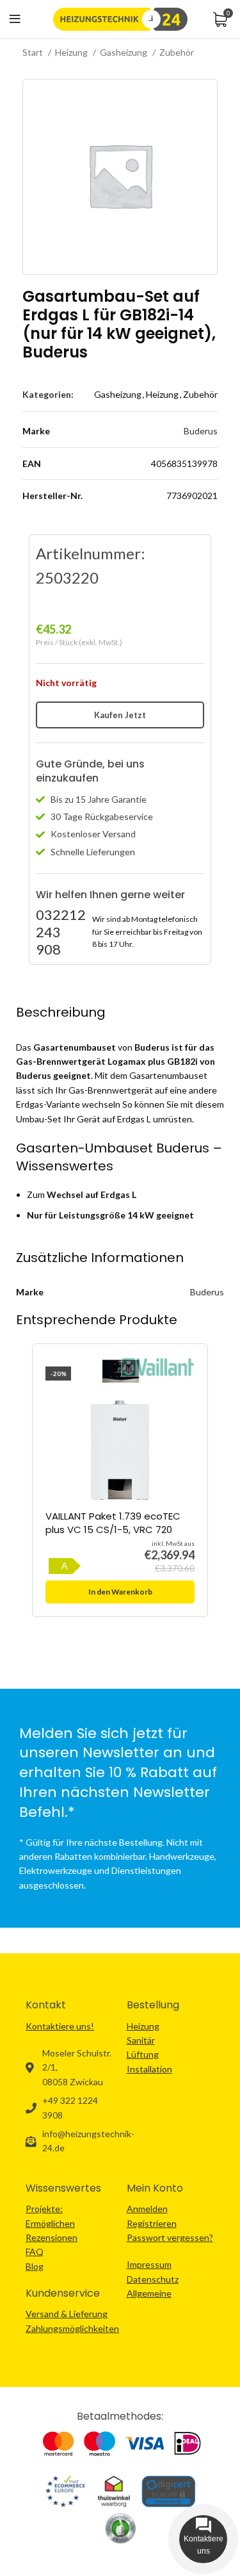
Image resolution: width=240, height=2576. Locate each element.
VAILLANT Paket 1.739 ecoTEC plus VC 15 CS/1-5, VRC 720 (113, 1523)
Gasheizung (124, 52)
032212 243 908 (61, 932)
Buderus (201, 431)
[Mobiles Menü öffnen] (15, 19)
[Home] (120, 18)
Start (34, 52)
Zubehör (177, 52)
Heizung (72, 52)
